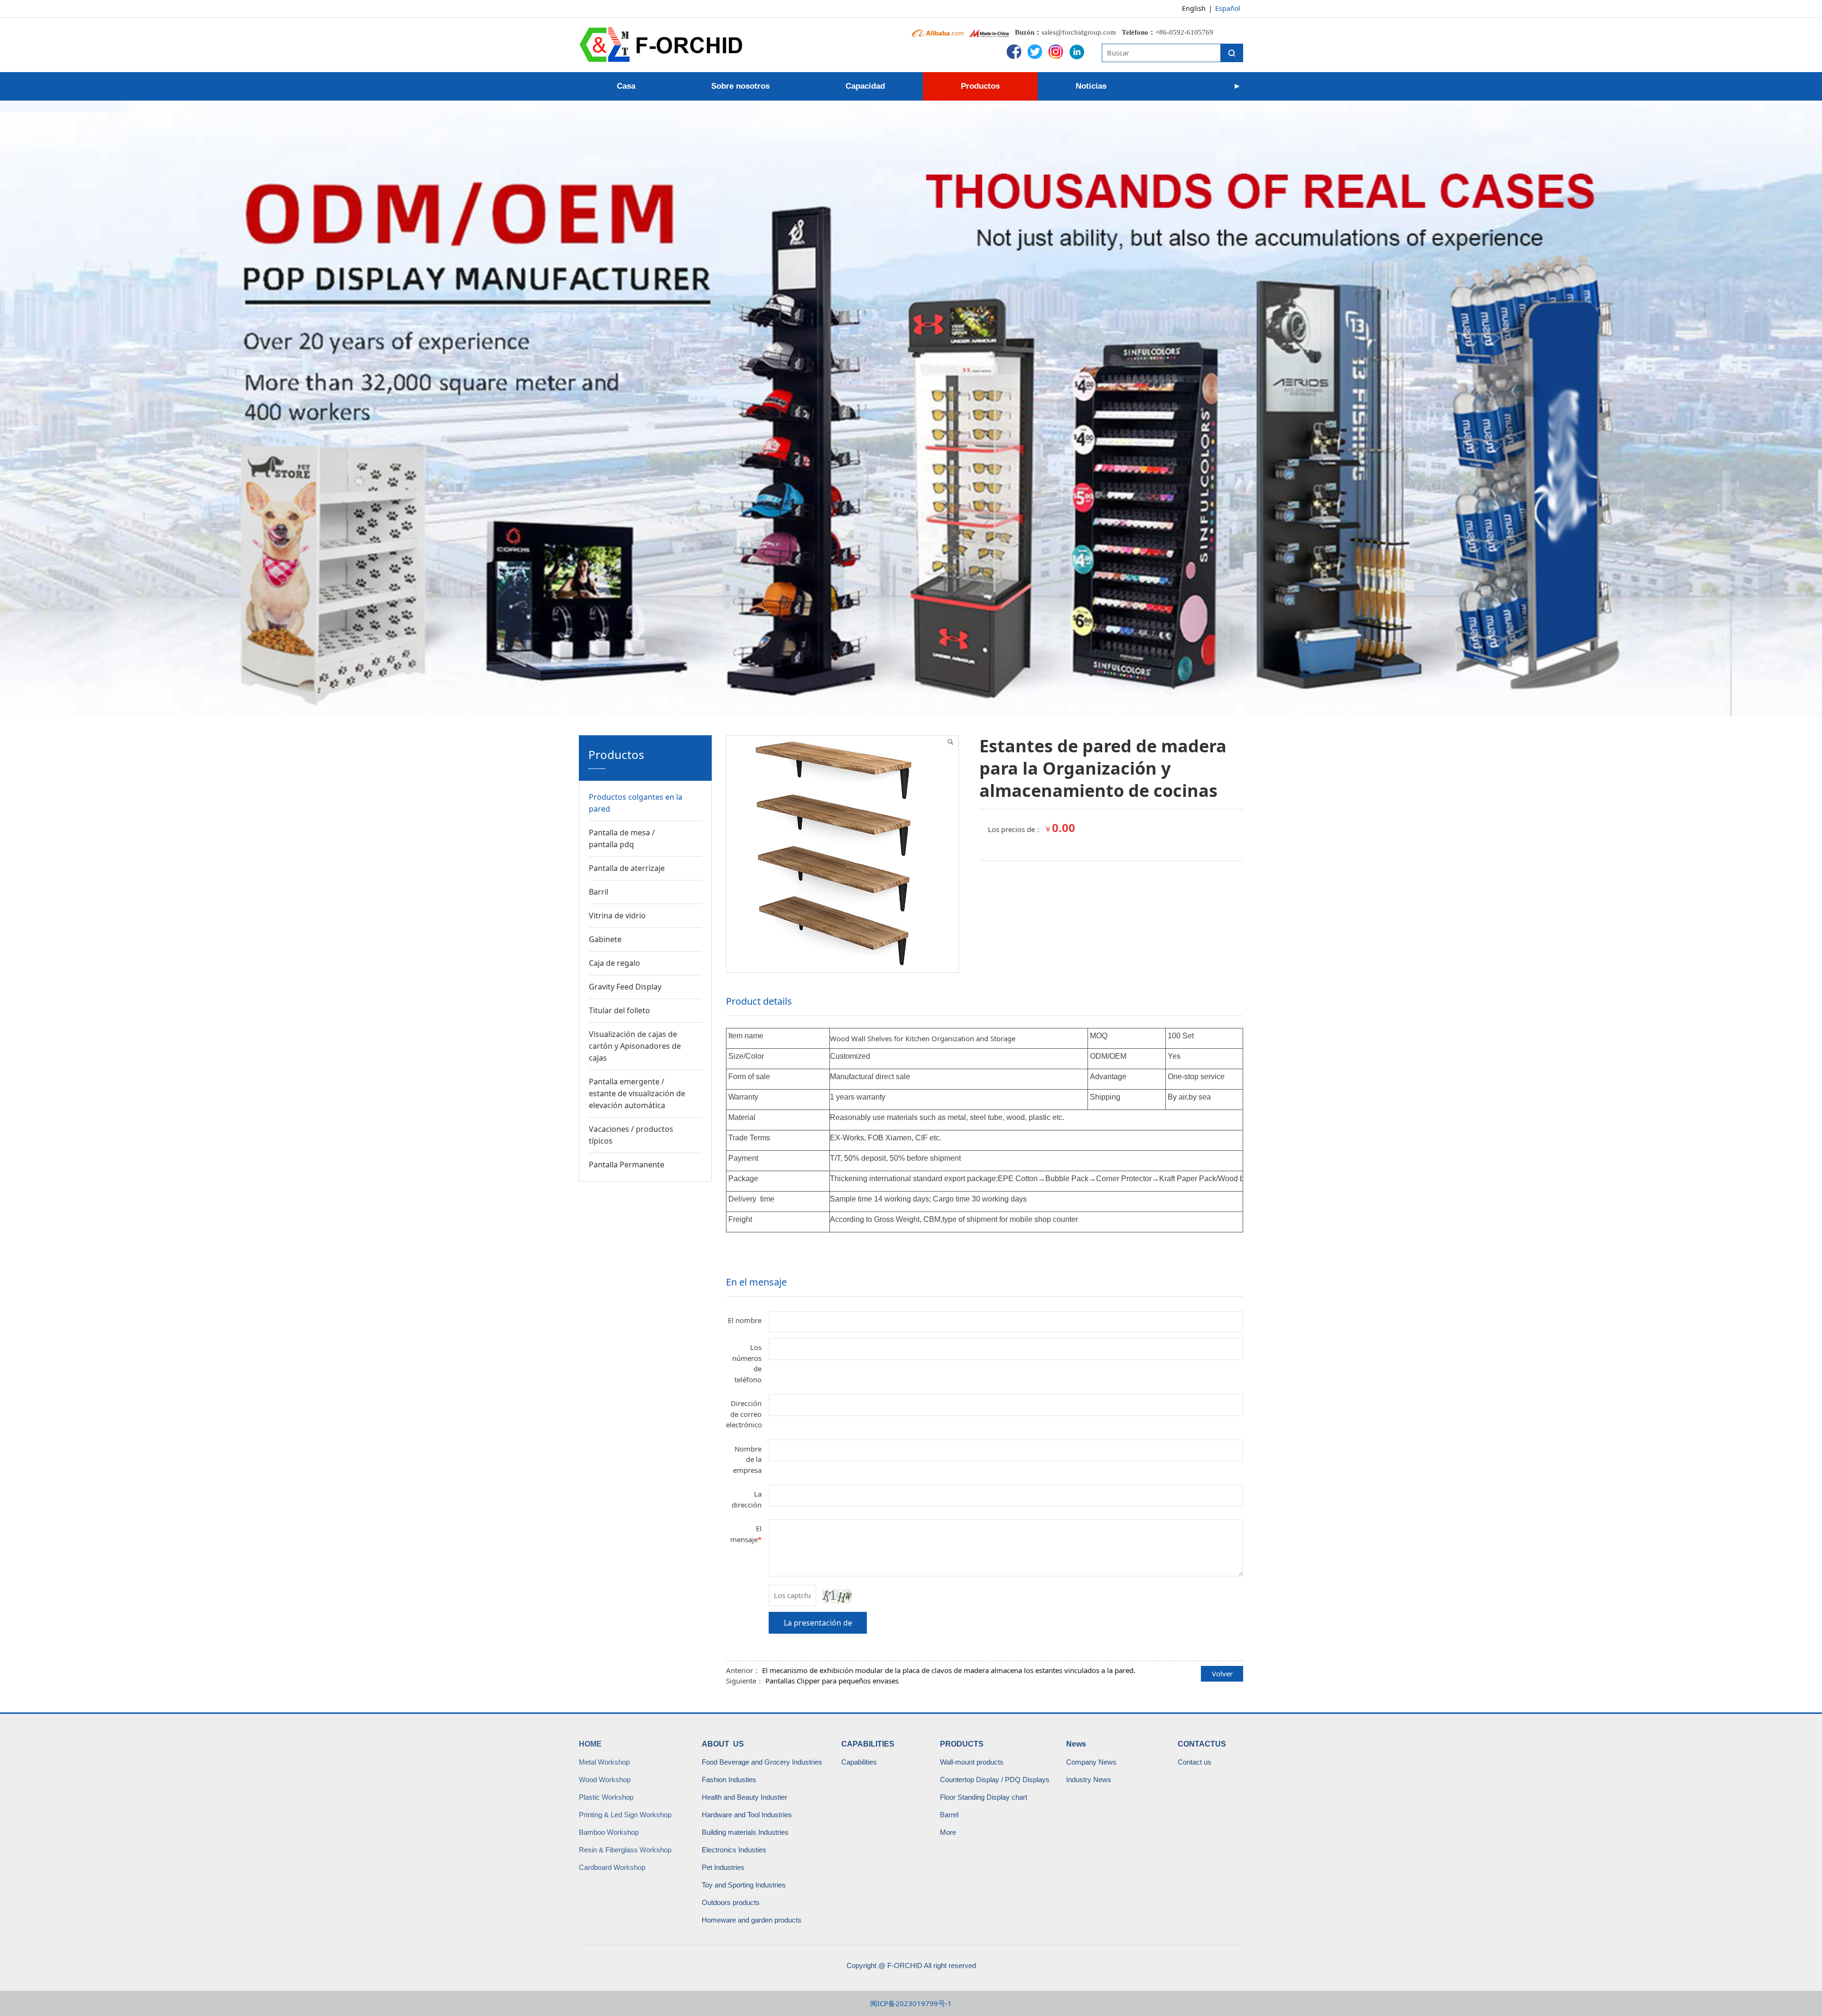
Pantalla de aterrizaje (627, 868)
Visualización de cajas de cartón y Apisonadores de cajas (635, 1046)
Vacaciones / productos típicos (631, 1135)
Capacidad (865, 86)
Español (1228, 8)
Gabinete (605, 939)
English (1194, 8)
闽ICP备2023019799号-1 (911, 2003)
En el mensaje (756, 1282)
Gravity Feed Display (625, 987)
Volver (1222, 1674)
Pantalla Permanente (627, 1165)
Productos (980, 86)
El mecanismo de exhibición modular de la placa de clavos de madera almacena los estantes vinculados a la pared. (949, 1670)
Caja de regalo (614, 963)
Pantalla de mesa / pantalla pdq (622, 838)
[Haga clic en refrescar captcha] (837, 1596)
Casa (626, 86)
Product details (759, 1001)
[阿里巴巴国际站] (938, 32)
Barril (599, 892)
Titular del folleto (619, 1010)
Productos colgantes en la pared (636, 803)
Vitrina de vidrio (617, 916)
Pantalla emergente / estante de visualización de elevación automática (637, 1093)
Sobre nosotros (740, 86)
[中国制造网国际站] (990, 32)
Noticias (1091, 86)
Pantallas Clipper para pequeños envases (832, 1681)
